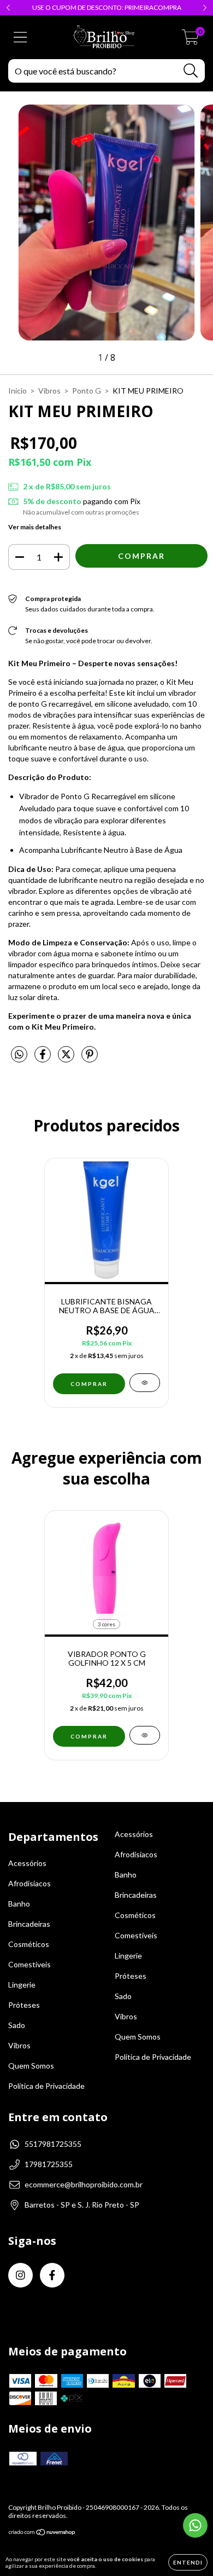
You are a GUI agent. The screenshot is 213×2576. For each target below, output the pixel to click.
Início (17, 391)
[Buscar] (191, 71)
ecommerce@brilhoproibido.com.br (84, 2184)
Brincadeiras (29, 1924)
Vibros (49, 391)
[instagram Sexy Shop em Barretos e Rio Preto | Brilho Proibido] (20, 2275)
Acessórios (27, 1863)
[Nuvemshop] (42, 2534)
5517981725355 (53, 2144)
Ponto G (87, 391)
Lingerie (22, 1985)
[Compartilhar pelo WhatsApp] (19, 1055)
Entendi (188, 2562)
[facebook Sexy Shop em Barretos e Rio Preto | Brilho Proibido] (52, 2275)
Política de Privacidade (46, 2086)
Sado (17, 2025)
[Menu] (20, 37)
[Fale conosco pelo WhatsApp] (195, 2525)
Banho (19, 1904)
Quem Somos (31, 2066)
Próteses (24, 2005)
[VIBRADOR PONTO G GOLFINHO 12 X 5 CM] (145, 1735)
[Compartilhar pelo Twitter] (67, 1058)
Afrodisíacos (29, 1883)
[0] (190, 40)
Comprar (89, 1736)
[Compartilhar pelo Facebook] (43, 1058)
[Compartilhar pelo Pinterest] (90, 1058)
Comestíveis (29, 1964)
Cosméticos (29, 1944)
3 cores (106, 1624)
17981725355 (49, 2164)
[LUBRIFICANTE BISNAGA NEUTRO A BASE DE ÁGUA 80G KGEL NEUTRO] (145, 1383)
